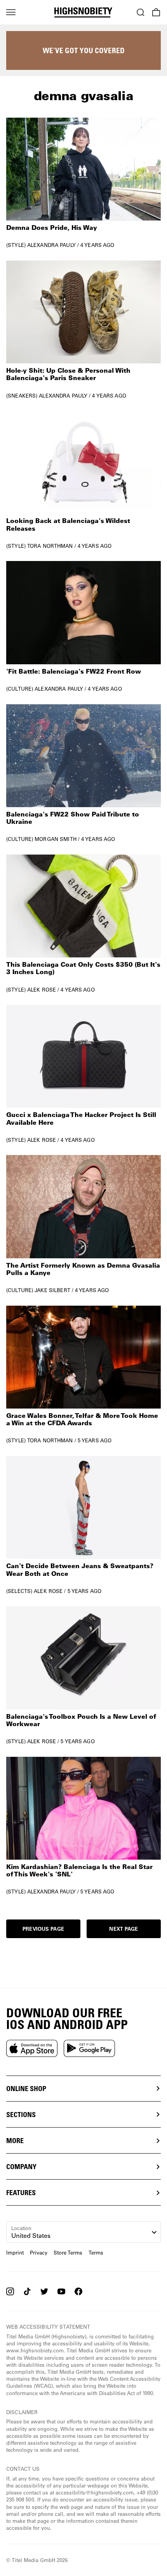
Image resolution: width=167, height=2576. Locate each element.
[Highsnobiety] (83, 12)
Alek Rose (42, 989)
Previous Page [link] (43, 1929)
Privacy (39, 2252)
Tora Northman (50, 546)
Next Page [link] (124, 1929)
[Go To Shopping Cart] (156, 12)
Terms (96, 2252)
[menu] (11, 12)
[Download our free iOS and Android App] (32, 2048)
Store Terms (68, 2252)
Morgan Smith (56, 839)
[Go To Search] (141, 12)
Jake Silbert (52, 1290)
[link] (83, 183)
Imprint (15, 2252)
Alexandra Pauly (51, 245)
